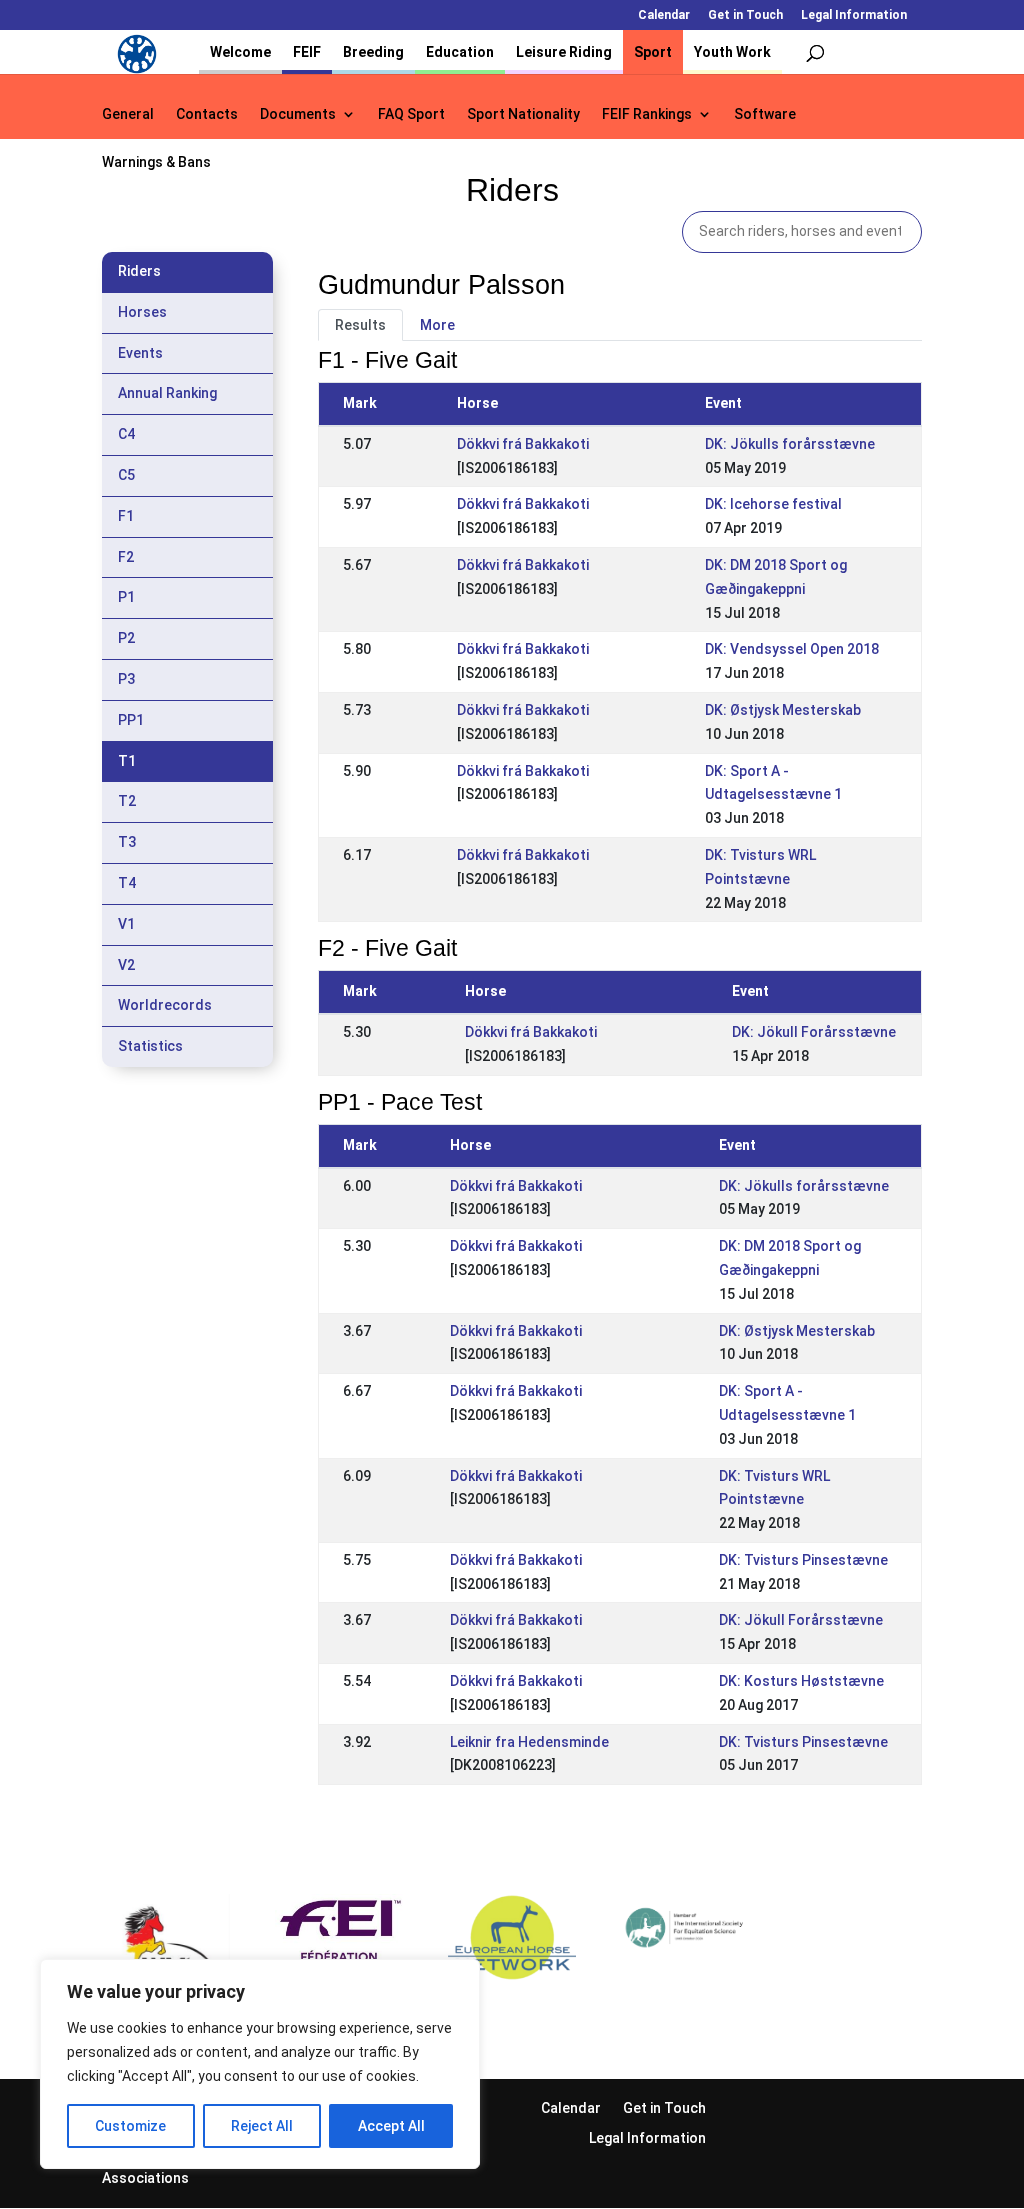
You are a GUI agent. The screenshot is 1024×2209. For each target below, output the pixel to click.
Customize (130, 2126)
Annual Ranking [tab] (167, 393)
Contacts (207, 114)
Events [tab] (140, 353)
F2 (126, 557)
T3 (127, 842)
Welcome (240, 52)
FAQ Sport (411, 114)
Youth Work (732, 52)
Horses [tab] (142, 312)
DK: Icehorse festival (773, 504)
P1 (126, 597)
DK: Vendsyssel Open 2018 (792, 649)
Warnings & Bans (156, 162)
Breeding (373, 52)
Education (460, 52)
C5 (126, 475)
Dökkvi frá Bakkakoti (523, 444)
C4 (126, 434)
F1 (126, 516)
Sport (653, 52)
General (128, 114)
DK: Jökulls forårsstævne (790, 444)
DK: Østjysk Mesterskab (783, 710)
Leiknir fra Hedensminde (529, 1742)
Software (765, 114)
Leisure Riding (564, 52)
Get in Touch (745, 15)
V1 (126, 924)
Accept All (391, 2126)
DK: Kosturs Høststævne (801, 1681)
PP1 (131, 720)
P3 (126, 679)
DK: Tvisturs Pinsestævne (803, 1560)
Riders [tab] (139, 271)
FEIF (307, 52)
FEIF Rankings (647, 114)
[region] (260, 2064)
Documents (298, 114)
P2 (126, 638)
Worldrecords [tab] (165, 1005)
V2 (126, 965)
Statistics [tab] (150, 1046)
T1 (127, 761)
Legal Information (854, 15)
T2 (127, 801)
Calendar (664, 15)
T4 (127, 883)
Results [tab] (360, 325)
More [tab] (437, 325)
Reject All (262, 2126)
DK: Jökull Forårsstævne (814, 1032)
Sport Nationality (523, 114)
